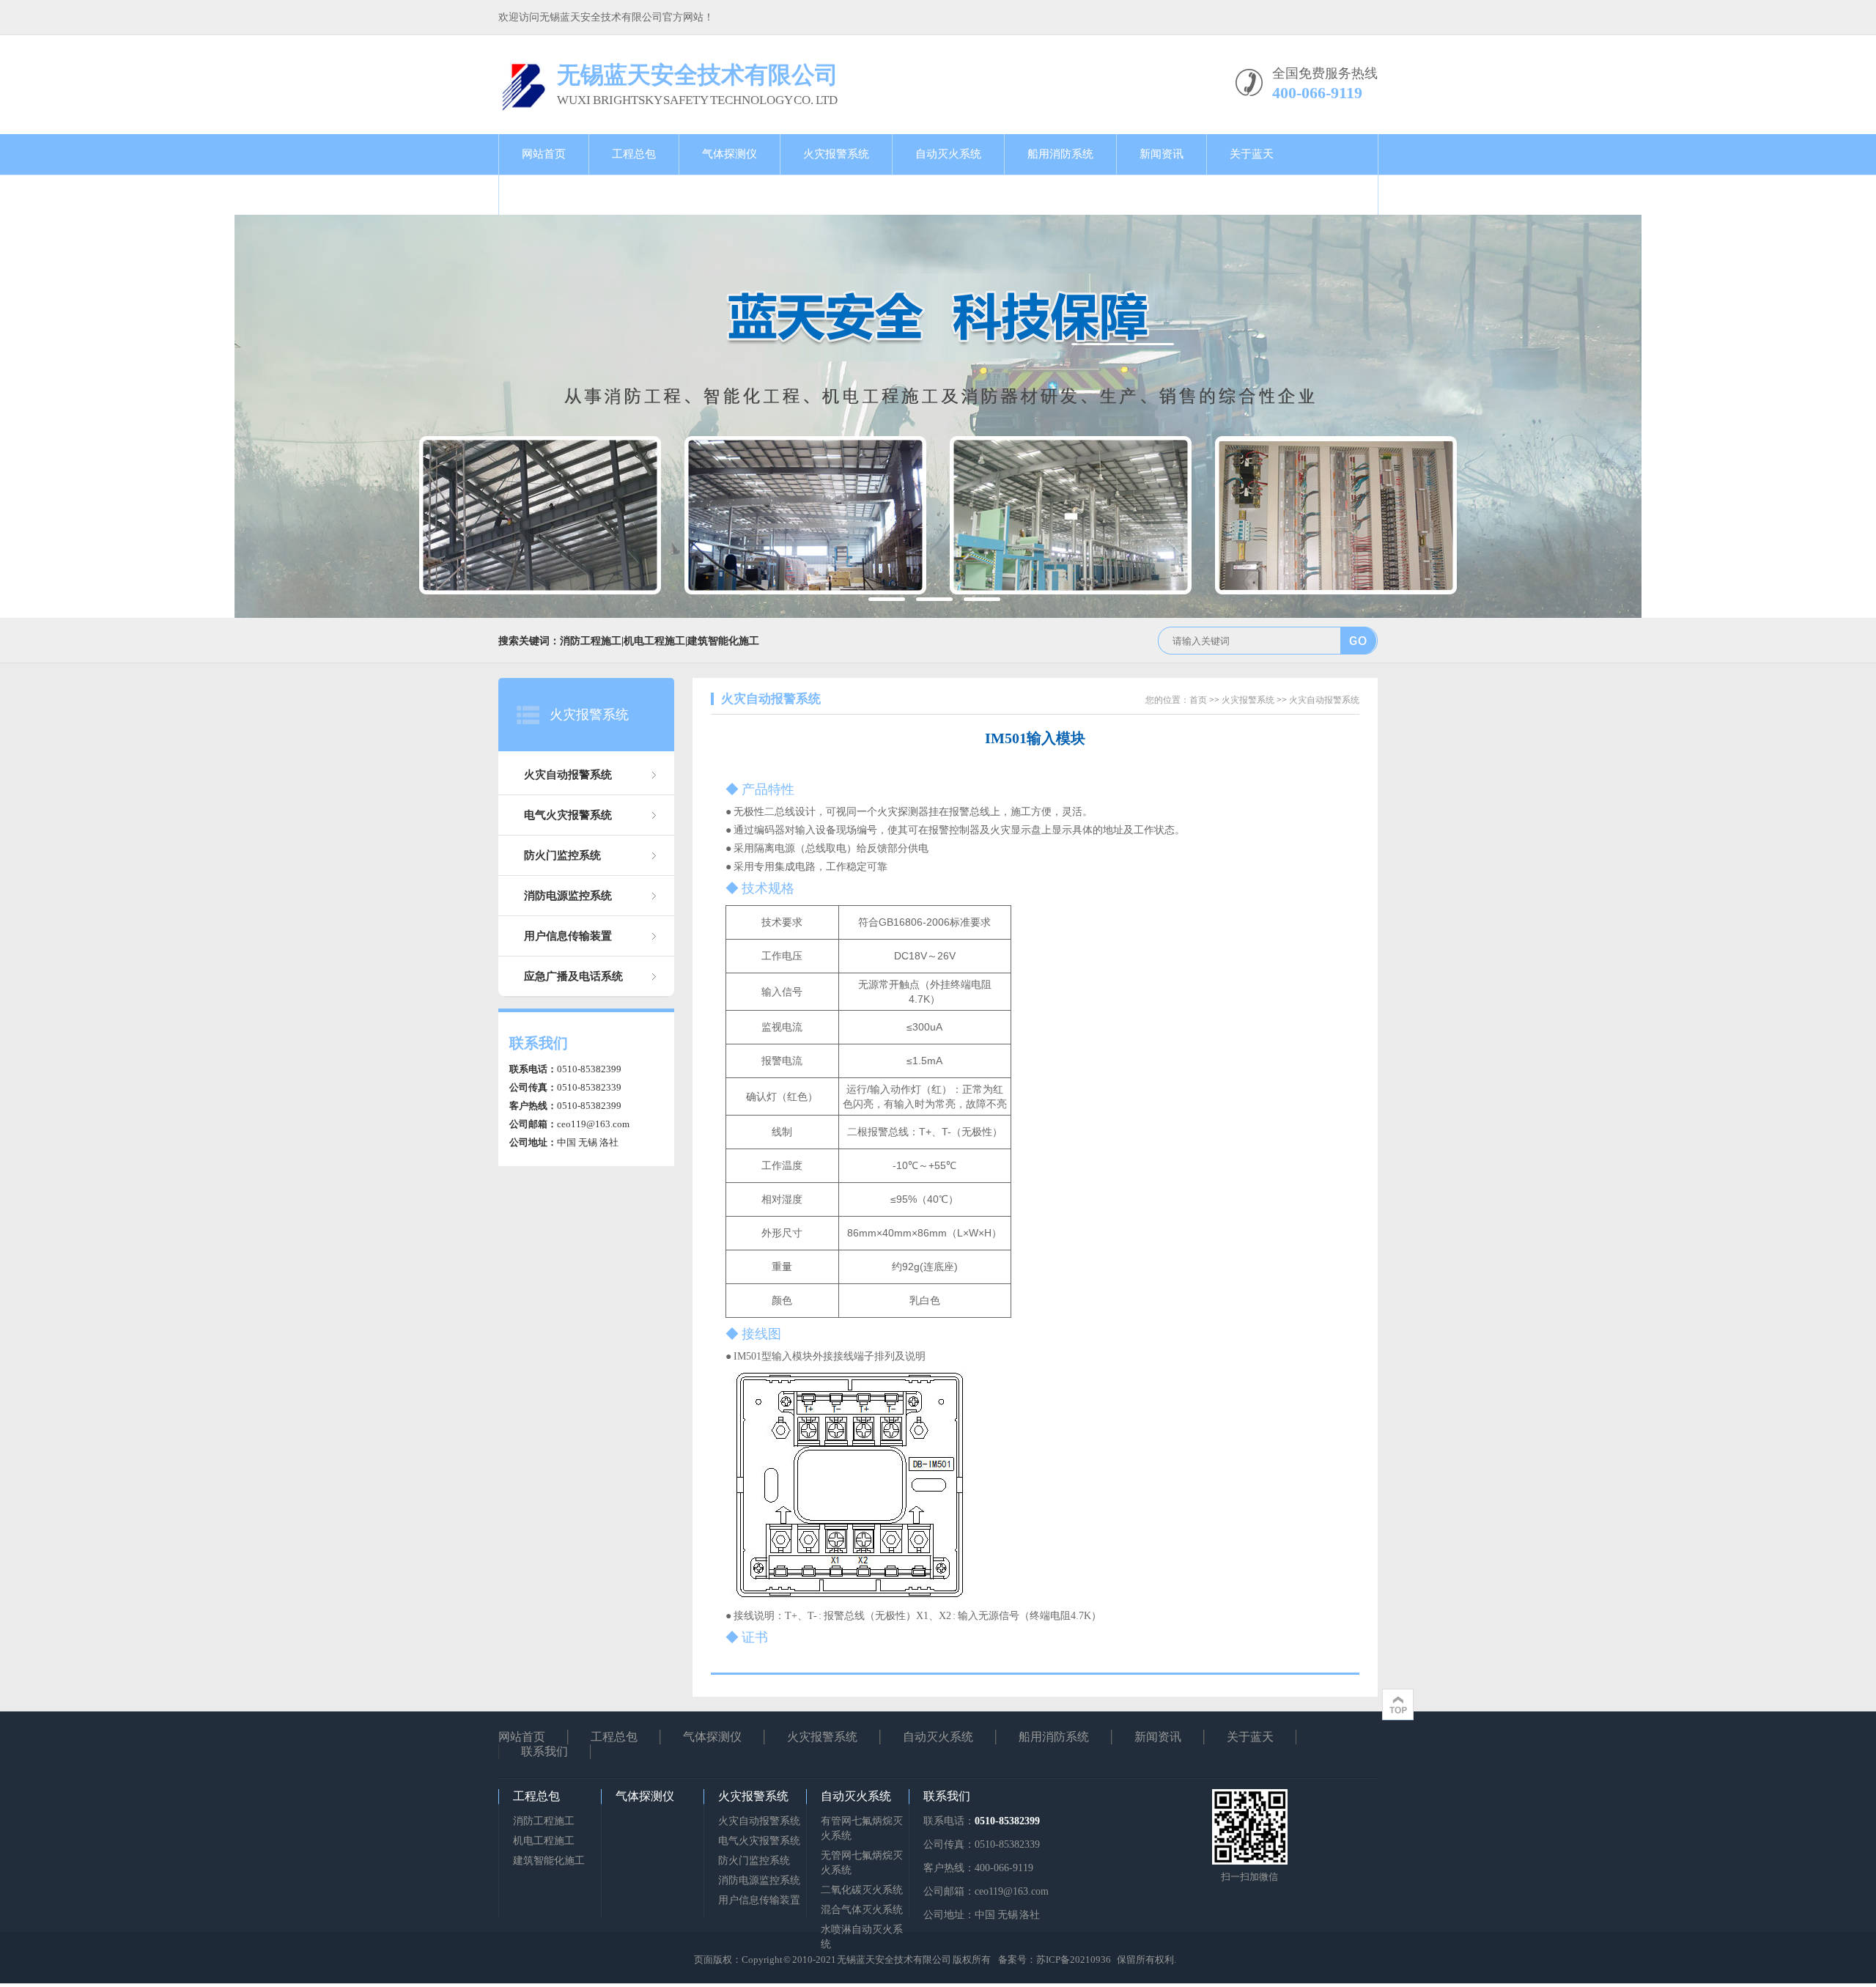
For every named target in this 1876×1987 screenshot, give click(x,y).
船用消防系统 (1060, 154)
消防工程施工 (544, 1821)
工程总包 (634, 154)
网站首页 (544, 154)
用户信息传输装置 (568, 936)
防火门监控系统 (562, 855)
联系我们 (544, 194)
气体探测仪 (730, 154)
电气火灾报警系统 (568, 815)
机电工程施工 (544, 1841)
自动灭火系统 (948, 154)
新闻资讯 (1162, 154)
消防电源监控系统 (568, 896)
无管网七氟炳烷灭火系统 (862, 1863)
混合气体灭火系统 (862, 1910)
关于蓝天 (1252, 154)
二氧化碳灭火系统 (862, 1890)
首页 (1198, 700)
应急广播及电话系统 (573, 976)
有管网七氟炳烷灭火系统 (862, 1828)
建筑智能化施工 (549, 1861)
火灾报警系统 (836, 154)
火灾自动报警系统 (568, 775)
